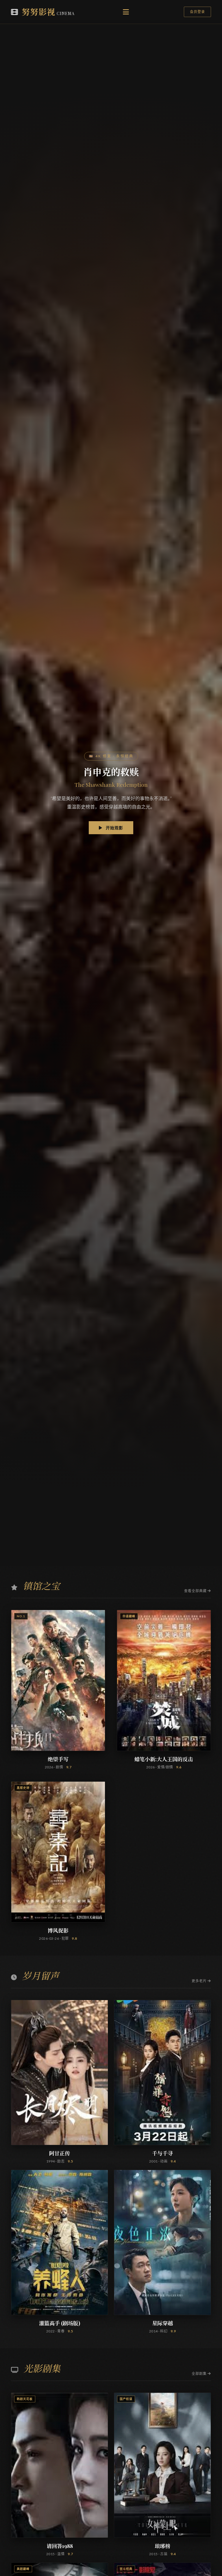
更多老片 (200, 1981)
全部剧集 (200, 2374)
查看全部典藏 (196, 1591)
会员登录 (197, 12)
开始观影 (114, 828)
